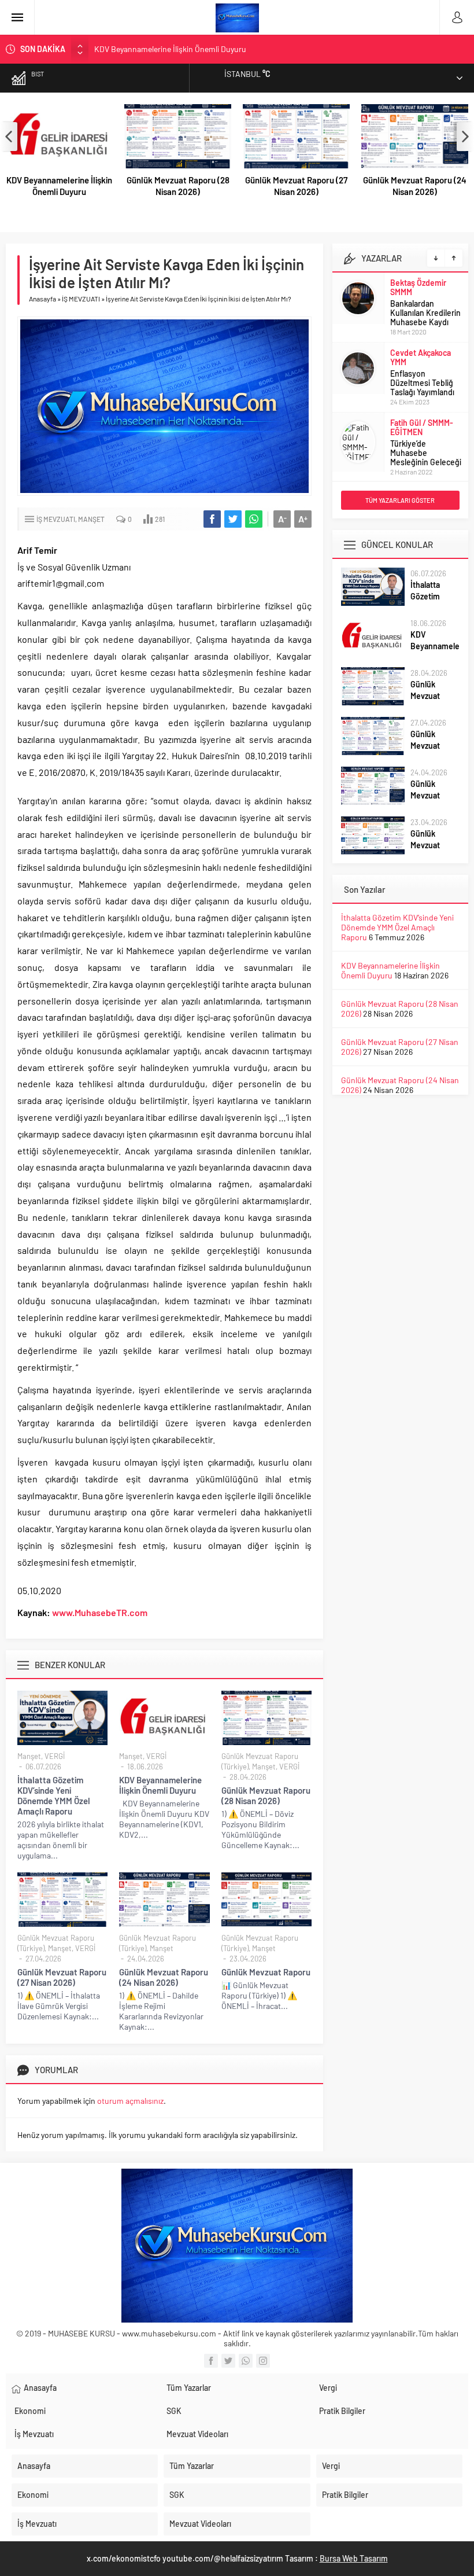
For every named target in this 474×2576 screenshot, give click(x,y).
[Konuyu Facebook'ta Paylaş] (212, 519)
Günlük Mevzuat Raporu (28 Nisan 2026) (164, 49)
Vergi (328, 2388)
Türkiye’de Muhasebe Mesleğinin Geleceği (426, 383)
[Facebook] (211, 2361)
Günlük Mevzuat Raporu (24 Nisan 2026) (415, 186)
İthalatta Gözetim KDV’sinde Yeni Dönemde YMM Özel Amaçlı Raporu (54, 1795)
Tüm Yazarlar (189, 2388)
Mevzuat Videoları (197, 2434)
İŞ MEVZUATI (81, 299)
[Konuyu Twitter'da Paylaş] (233, 519)
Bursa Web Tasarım (354, 2558)
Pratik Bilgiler (342, 2411)
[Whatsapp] (246, 2361)
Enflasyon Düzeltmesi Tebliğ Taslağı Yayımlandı (422, 313)
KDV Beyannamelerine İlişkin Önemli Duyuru (59, 186)
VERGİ (55, 1756)
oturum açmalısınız (130, 2101)
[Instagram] (263, 2361)
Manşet (91, 519)
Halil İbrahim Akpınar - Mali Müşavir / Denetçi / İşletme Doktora (426, 437)
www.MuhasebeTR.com (100, 1612)
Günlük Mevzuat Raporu (266, 1972)
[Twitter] (228, 2361)
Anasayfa (42, 299)
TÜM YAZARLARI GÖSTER (400, 500)
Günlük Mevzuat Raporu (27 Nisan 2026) (296, 186)
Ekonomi (30, 2411)
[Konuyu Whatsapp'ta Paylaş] (254, 519)
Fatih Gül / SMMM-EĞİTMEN (422, 357)
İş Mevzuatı (34, 2434)
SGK (174, 2411)
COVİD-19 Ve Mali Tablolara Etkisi (419, 467)
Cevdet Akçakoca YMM (421, 287)
